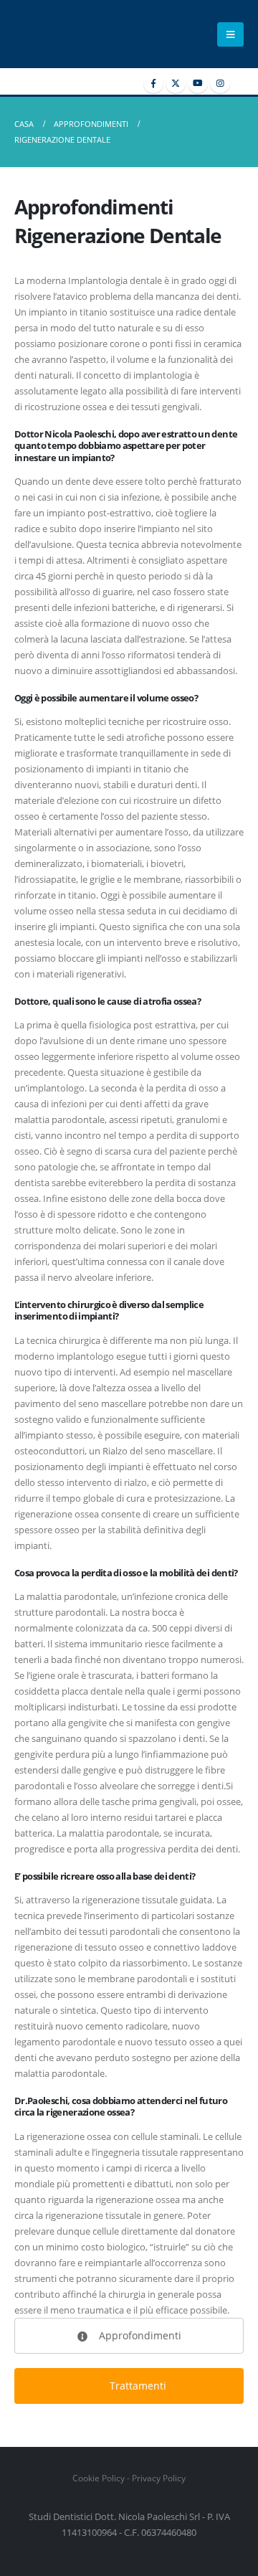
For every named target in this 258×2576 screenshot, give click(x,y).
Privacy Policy (159, 2478)
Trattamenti (137, 2386)
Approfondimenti (139, 2335)
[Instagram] (220, 83)
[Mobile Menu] (230, 34)
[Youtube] (198, 83)
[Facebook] (153, 83)
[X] (176, 83)
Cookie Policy (99, 2478)
